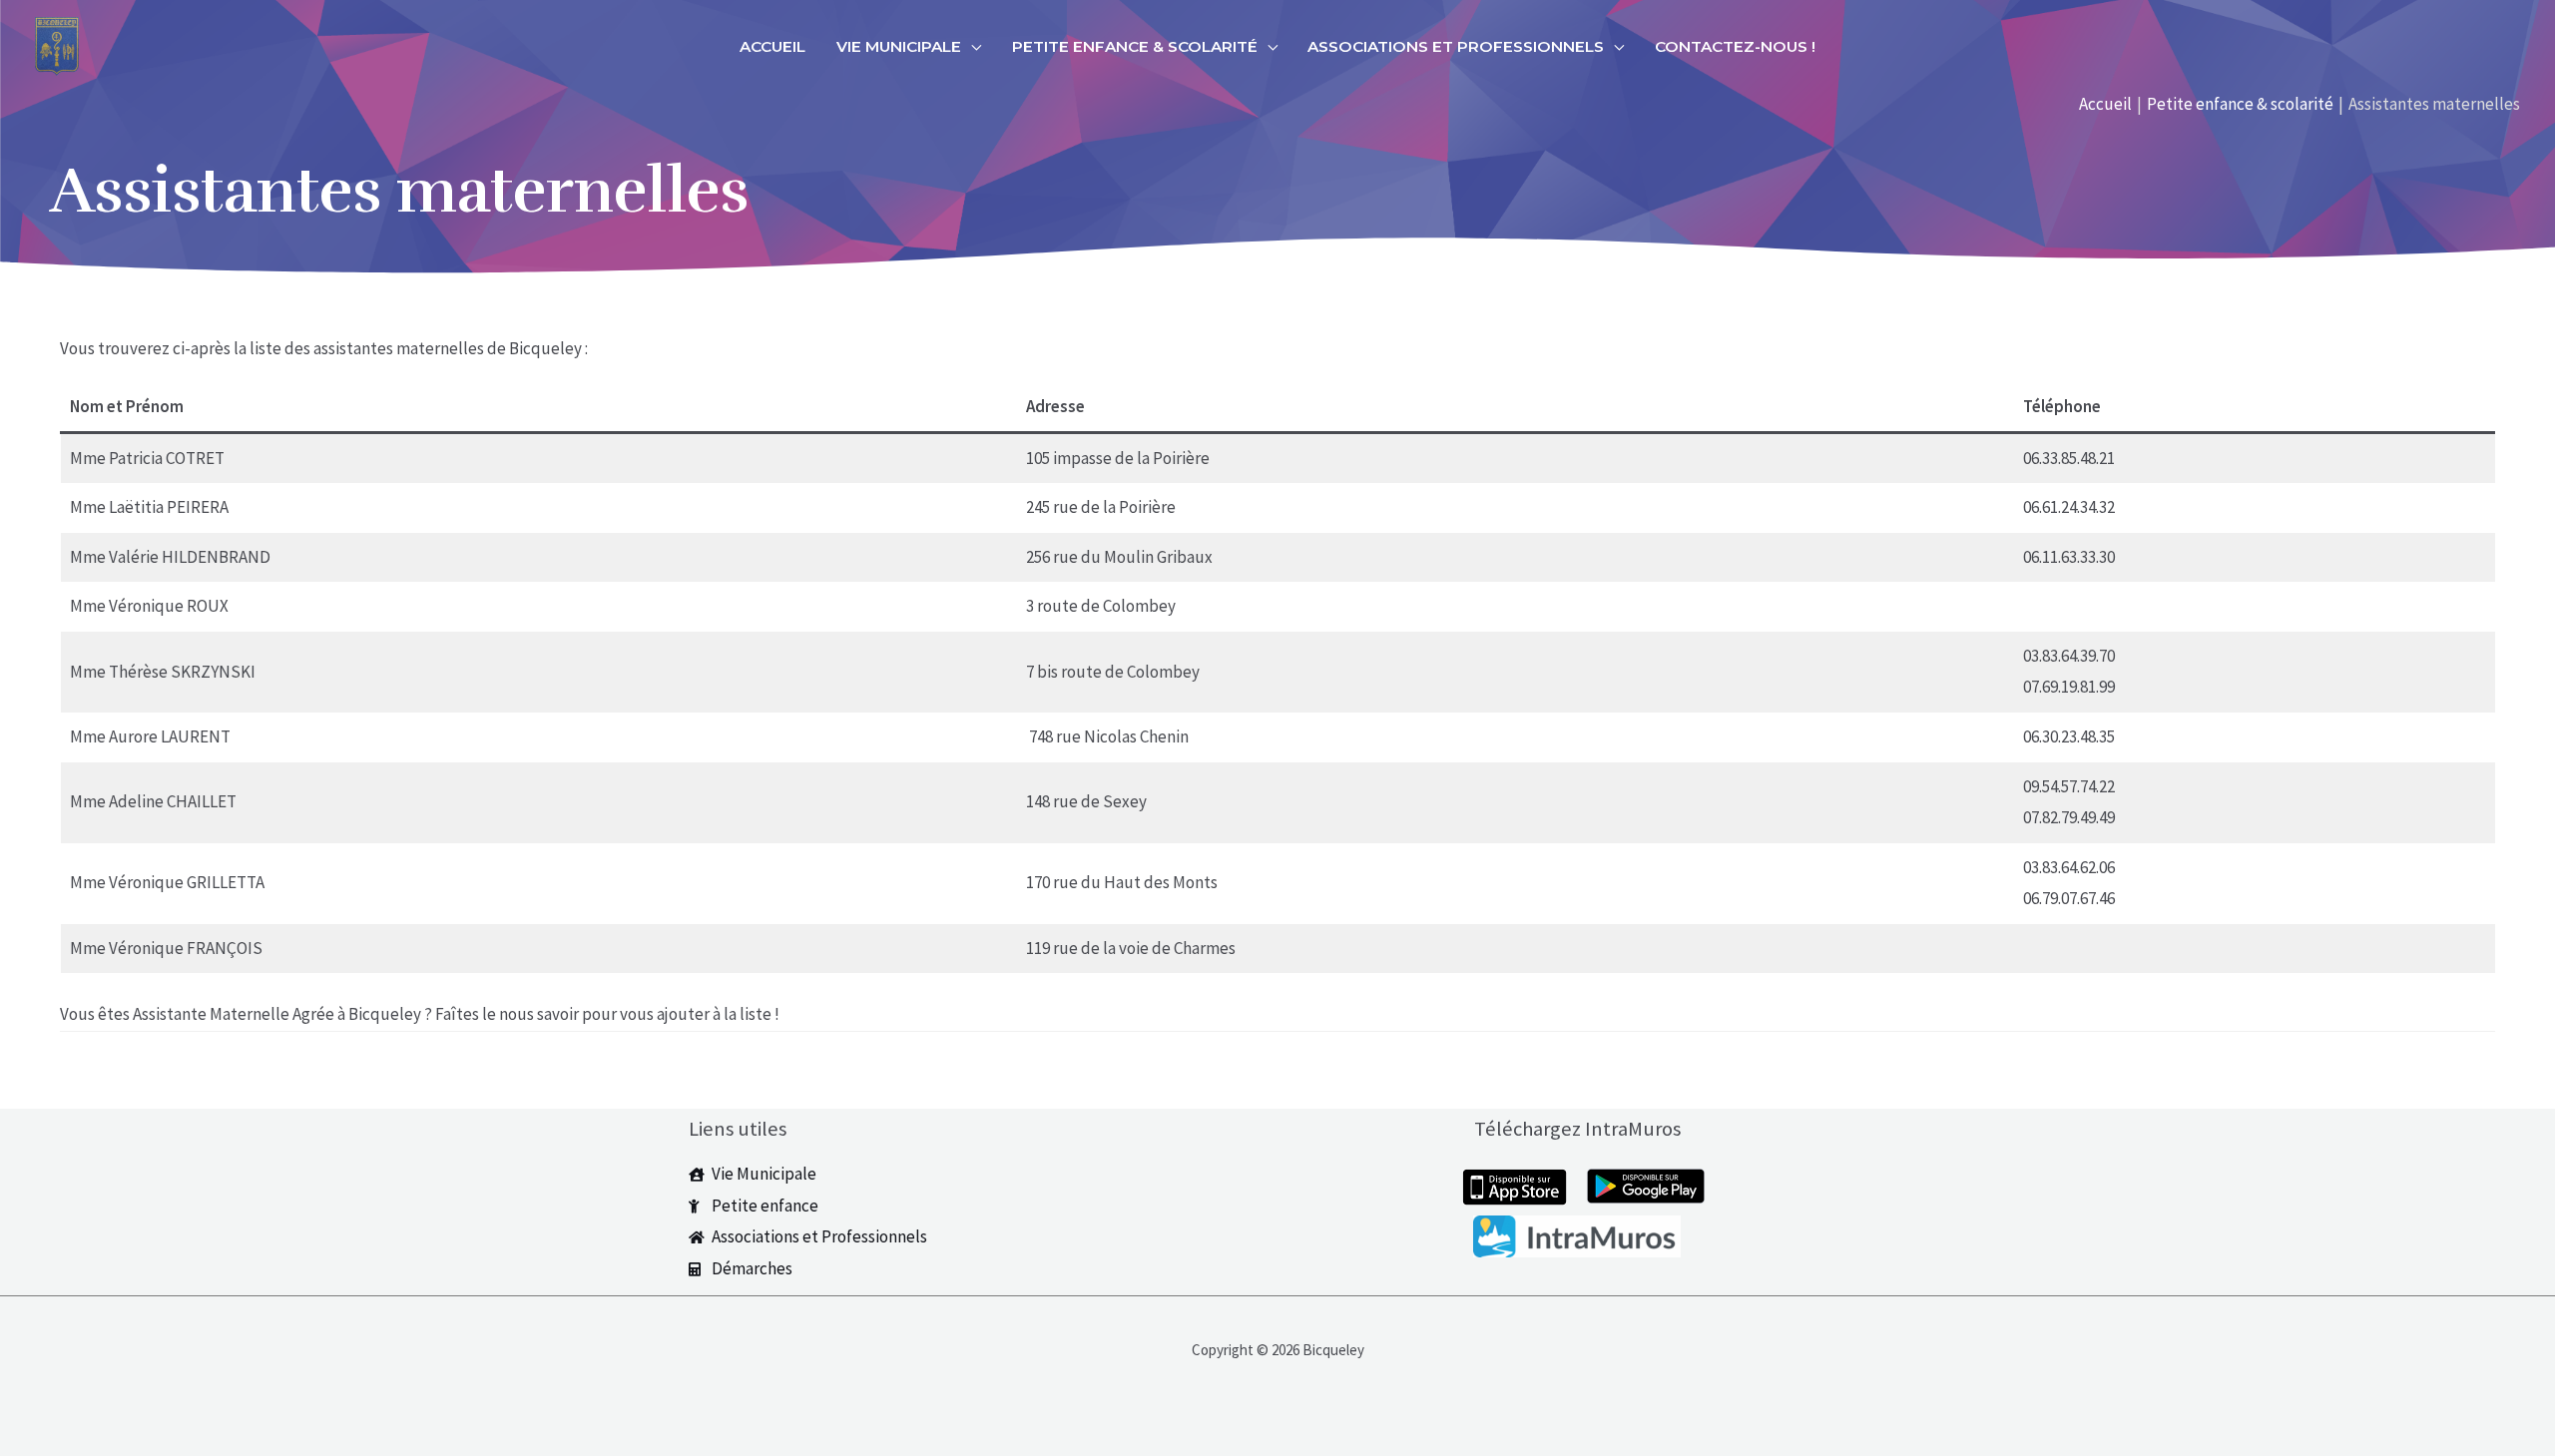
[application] (971, 47)
